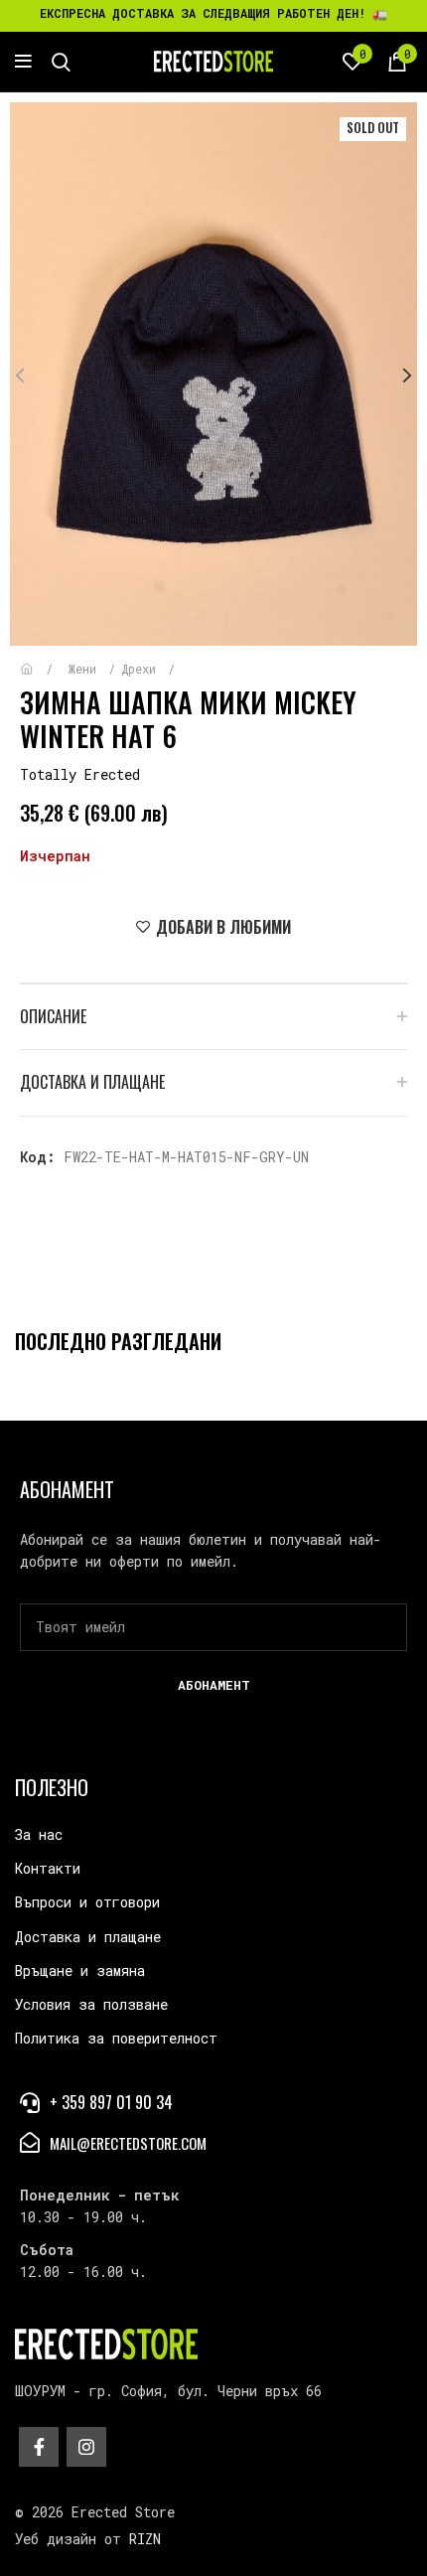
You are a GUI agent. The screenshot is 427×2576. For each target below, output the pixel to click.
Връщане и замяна (80, 1970)
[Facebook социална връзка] (39, 2447)
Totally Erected (80, 774)
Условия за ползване (91, 2004)
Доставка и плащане (88, 1937)
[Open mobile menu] (23, 62)
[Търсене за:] (61, 62)
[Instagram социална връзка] (86, 2447)
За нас (39, 1834)
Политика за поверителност (116, 2038)
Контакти (48, 1868)
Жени (86, 669)
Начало (41, 659)
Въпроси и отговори (87, 1902)
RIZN (145, 2539)
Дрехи (142, 669)
